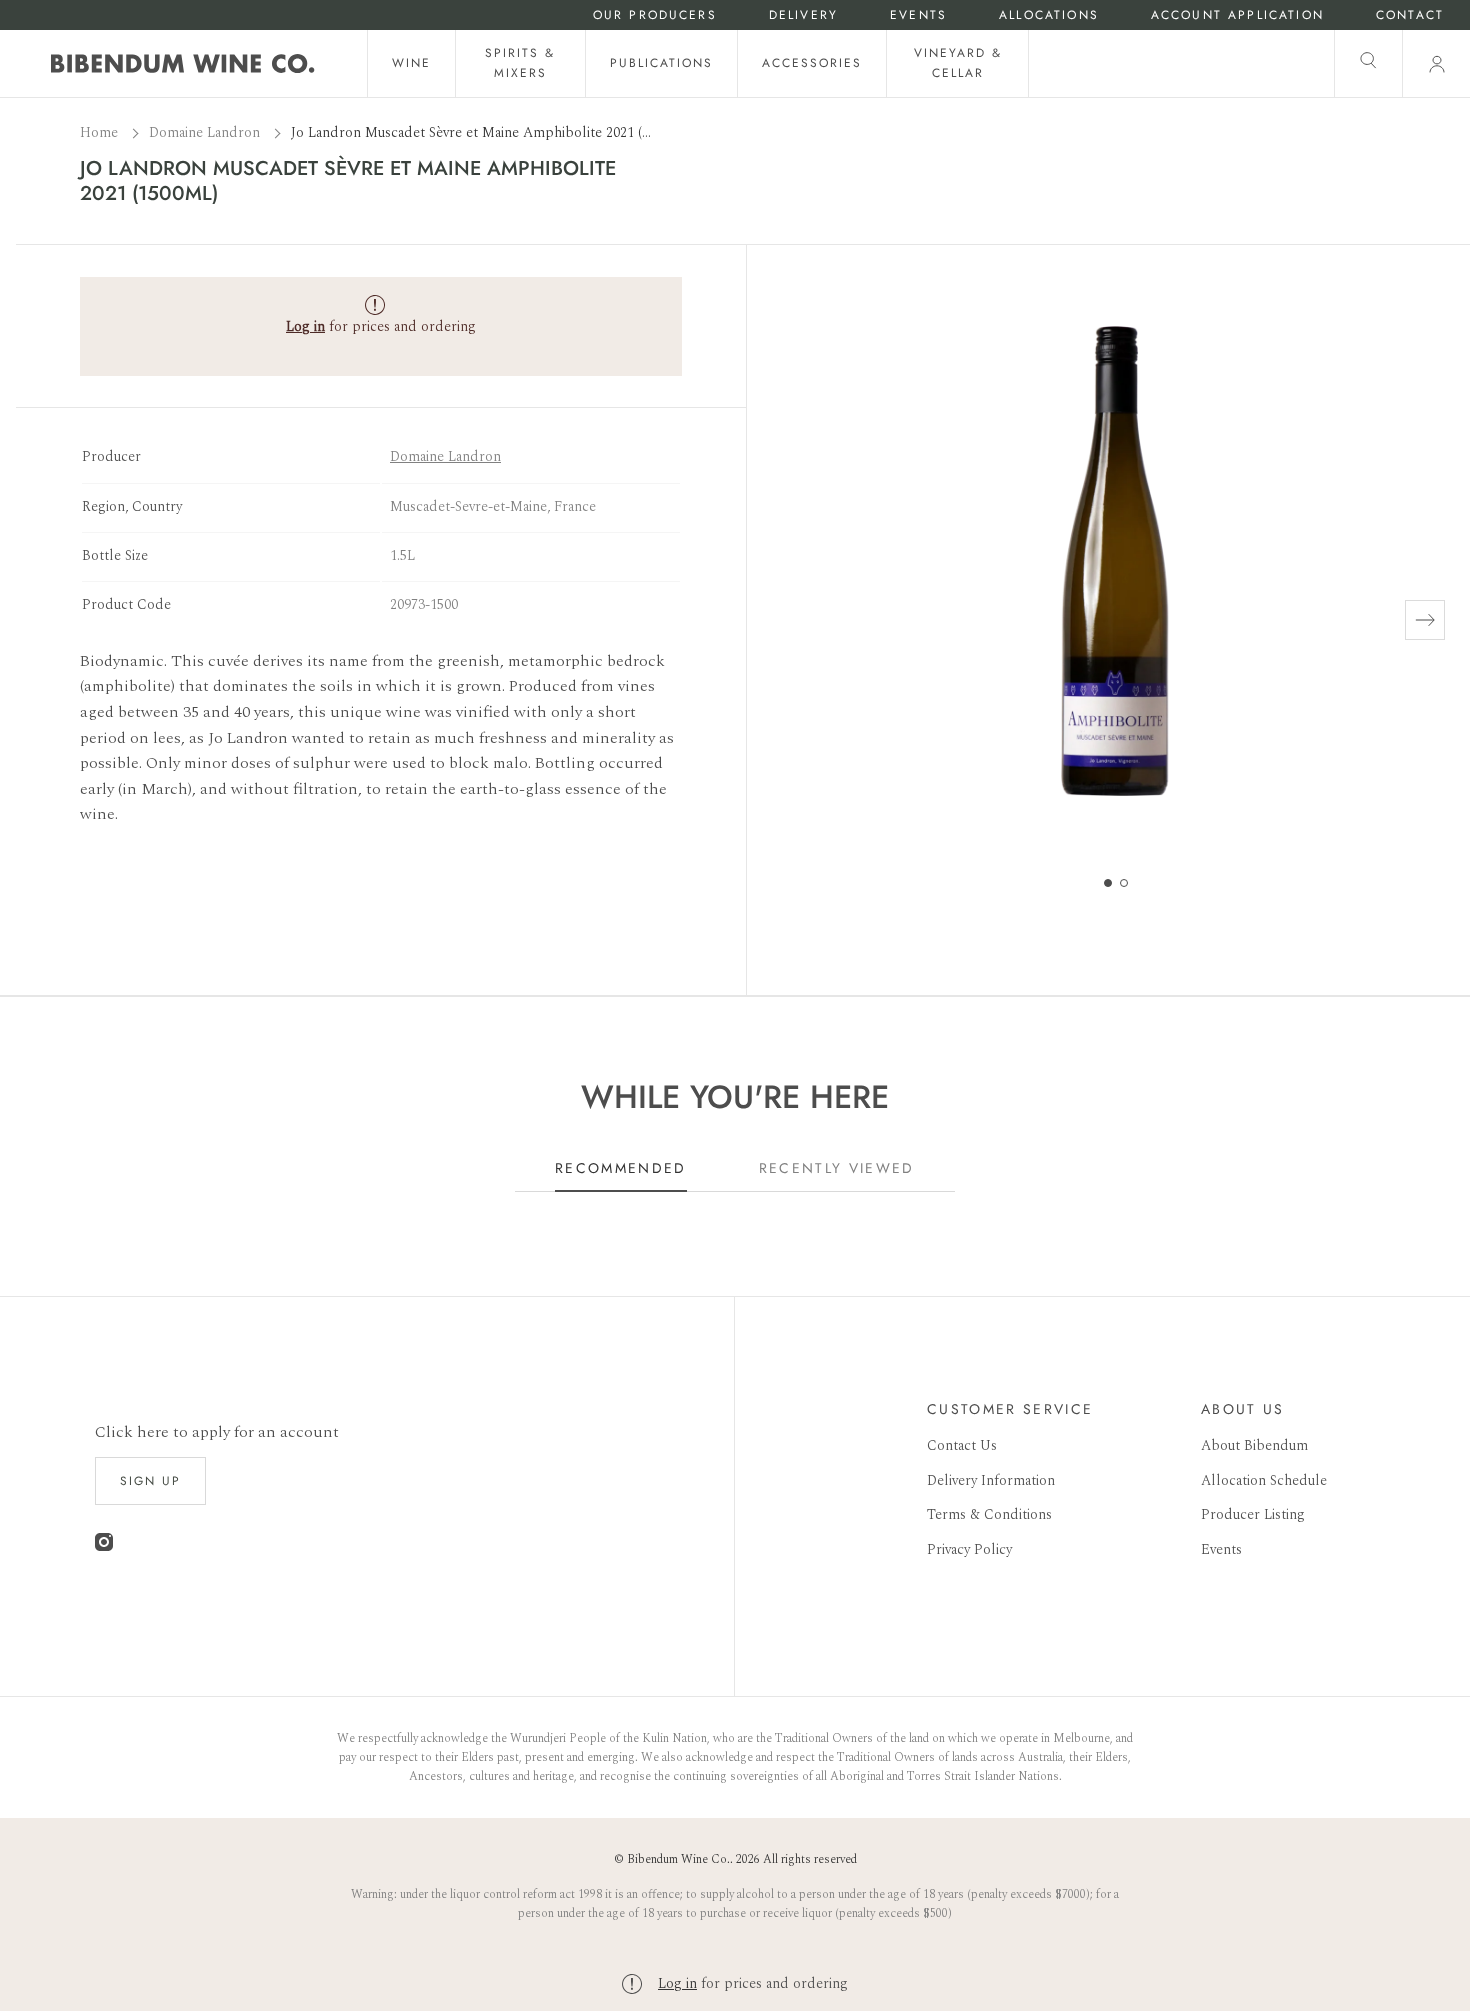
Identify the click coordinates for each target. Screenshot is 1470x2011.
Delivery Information (991, 1480)
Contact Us (962, 1445)
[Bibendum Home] (183, 63)
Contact (1410, 15)
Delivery (803, 15)
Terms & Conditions (989, 1514)
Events (918, 15)
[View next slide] (1425, 620)
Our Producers (655, 15)
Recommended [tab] (621, 1168)
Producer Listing (1253, 1514)
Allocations (1049, 15)
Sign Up (150, 1481)
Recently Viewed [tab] (837, 1168)
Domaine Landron (206, 132)
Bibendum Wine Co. (678, 1859)
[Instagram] (104, 1546)
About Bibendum (1254, 1445)
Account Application (1237, 15)
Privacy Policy (969, 1549)
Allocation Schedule (1264, 1480)
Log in (677, 1983)
